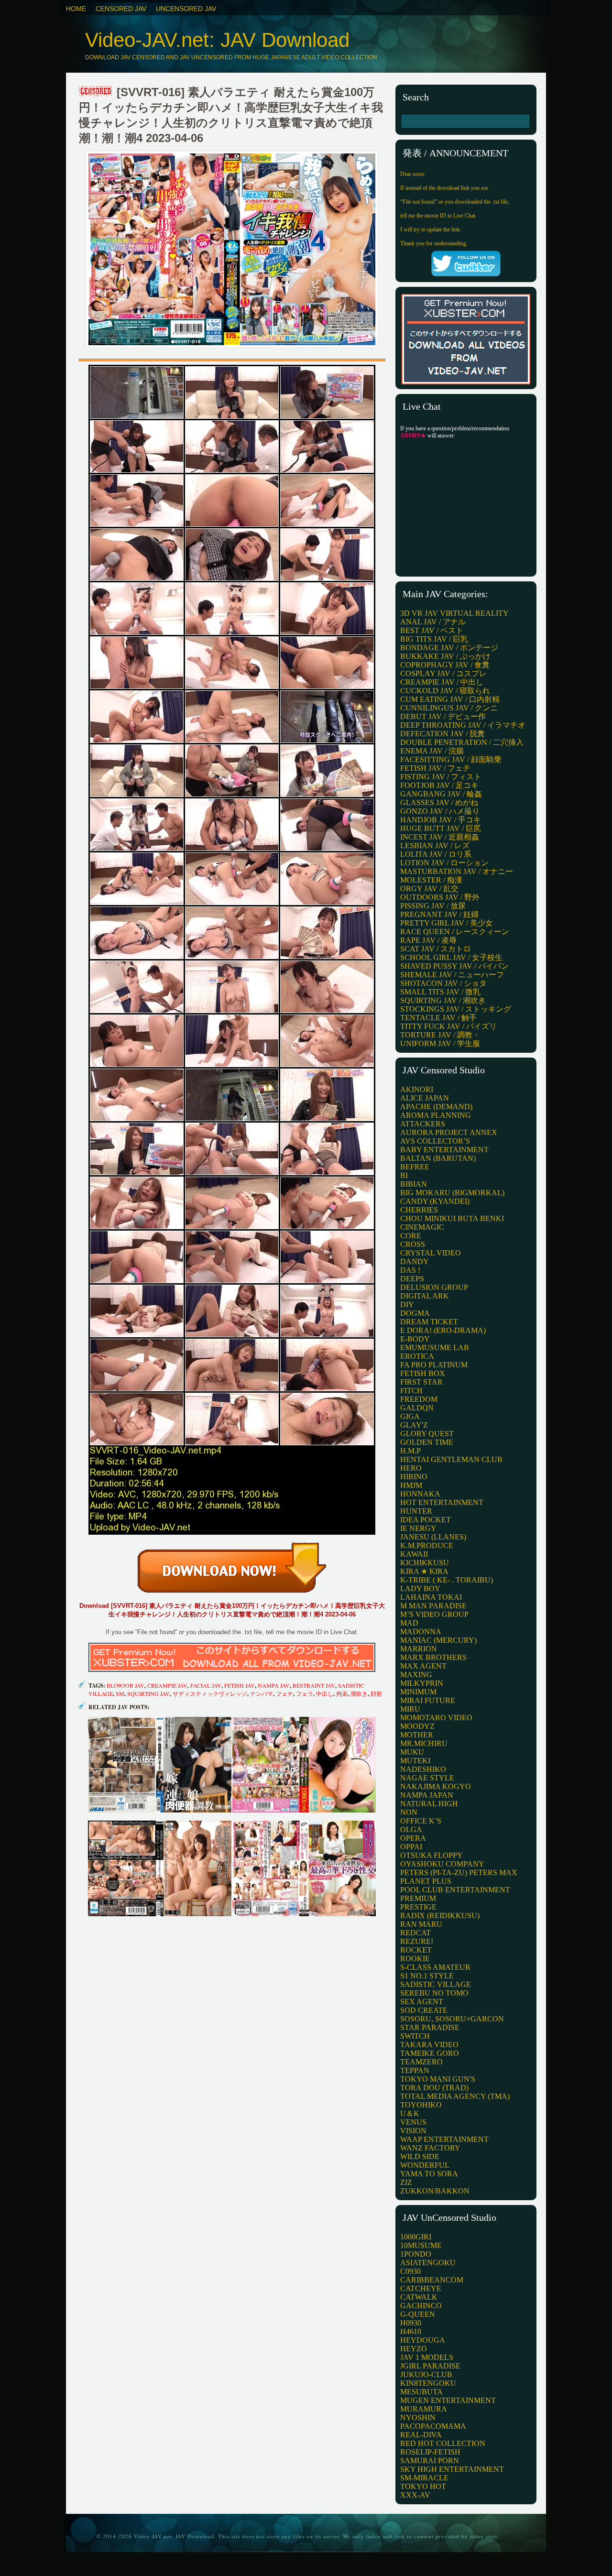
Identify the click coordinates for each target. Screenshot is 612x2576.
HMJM (411, 1485)
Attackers (423, 1124)
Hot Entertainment (442, 1502)
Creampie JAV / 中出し (442, 682)
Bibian (414, 1184)
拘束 (342, 1693)
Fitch (411, 1391)
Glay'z (414, 1425)
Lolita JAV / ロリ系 (436, 854)
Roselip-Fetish (430, 2452)
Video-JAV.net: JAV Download (217, 40)
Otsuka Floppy (432, 1855)
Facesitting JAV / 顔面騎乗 (451, 759)
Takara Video (429, 2045)
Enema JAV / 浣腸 (432, 751)
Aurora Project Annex (449, 1132)
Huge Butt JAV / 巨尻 (441, 828)
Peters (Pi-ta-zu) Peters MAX (459, 1872)
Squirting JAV (148, 1693)
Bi (404, 1175)
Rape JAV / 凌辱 (428, 940)
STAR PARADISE (430, 2027)
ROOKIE (415, 1959)
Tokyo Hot (423, 2486)
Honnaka (420, 1494)
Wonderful (425, 2165)
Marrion (419, 1649)
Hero (411, 1468)
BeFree (415, 1167)
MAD (409, 1623)
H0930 (411, 2323)
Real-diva (421, 2435)
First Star (421, 1382)
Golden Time (427, 1442)
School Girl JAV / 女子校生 (451, 957)
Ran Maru (421, 1924)
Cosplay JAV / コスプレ (443, 673)
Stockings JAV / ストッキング (456, 1009)
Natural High (429, 1804)
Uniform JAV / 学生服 (440, 1043)
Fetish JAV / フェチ (435, 768)
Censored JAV (121, 9)
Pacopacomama (433, 2426)
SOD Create (424, 2010)
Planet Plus (426, 1881)
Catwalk (419, 2297)
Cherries (419, 1210)
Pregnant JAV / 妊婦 (439, 914)
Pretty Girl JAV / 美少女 (447, 923)
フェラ (305, 1693)
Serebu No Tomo (434, 1993)
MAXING (416, 1675)
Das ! (410, 1270)
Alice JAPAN (425, 1098)
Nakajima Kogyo (436, 1786)
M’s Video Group (434, 1614)
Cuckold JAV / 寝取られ (445, 691)
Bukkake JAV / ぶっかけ (445, 656)
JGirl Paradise (430, 2366)
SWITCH (415, 2036)
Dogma (415, 1313)
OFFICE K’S (421, 1821)
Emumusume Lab (435, 1348)
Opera (413, 1838)
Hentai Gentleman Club (451, 1459)
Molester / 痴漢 (431, 880)
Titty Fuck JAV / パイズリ (448, 1026)
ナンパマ (262, 1693)
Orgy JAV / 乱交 (429, 889)
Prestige (418, 1907)
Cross (413, 1244)
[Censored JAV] (96, 92)
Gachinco (421, 2306)
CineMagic (422, 1227)
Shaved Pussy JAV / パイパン (454, 966)
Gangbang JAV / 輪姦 (441, 794)
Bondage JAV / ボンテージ (449, 648)
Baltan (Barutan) (438, 1158)
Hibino (414, 1477)
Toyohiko (421, 2105)
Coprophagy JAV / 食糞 (445, 665)
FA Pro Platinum (434, 1365)
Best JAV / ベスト (432, 630)
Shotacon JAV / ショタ (443, 983)
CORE (411, 1236)
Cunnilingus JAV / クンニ (449, 708)
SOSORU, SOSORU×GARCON (452, 2019)
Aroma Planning (436, 1115)
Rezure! (417, 1941)
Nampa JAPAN (427, 1795)
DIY (407, 1304)
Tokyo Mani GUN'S (438, 2079)
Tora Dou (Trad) (434, 2088)
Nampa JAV (274, 1685)
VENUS (413, 2122)
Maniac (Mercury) (438, 1640)
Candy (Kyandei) (435, 1201)
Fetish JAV (240, 1685)
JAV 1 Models (427, 2357)
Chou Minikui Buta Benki (452, 1218)
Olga (411, 1829)
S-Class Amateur (435, 1967)
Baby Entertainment (444, 1150)
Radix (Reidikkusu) (440, 1916)
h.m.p (410, 1451)
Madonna (421, 1632)
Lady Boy (420, 1588)
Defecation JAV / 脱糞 (443, 734)
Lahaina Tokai (431, 1597)
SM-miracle (424, 2478)
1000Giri (416, 2237)
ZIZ (406, 2182)
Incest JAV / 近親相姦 (440, 837)
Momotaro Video (436, 1718)
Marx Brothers (433, 1657)
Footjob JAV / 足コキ (439, 785)
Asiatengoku (428, 2263)
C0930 (410, 2271)
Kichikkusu (425, 1563)
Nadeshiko (423, 1769)
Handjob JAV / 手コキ (441, 820)
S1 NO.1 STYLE (427, 1976)
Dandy (415, 1261)
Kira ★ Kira (424, 1571)
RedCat (415, 1933)
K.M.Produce (427, 1545)
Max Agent (423, 1666)
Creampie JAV (167, 1685)
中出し (325, 1693)
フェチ (284, 1693)
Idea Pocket (426, 1520)
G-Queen (418, 2314)
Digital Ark (425, 1296)
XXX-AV (415, 2495)
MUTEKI (415, 1761)
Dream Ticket (429, 1322)
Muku (412, 1752)
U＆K (410, 2113)
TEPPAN (415, 2070)
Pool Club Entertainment (455, 1890)
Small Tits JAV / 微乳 (440, 992)
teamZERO (421, 2062)
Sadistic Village (436, 1984)
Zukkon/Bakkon (435, 2191)
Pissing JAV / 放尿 (433, 906)
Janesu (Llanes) (433, 1537)
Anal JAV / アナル (433, 622)
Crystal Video (431, 1253)
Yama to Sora (429, 2174)
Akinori (417, 1089)
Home (76, 9)
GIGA (410, 1416)
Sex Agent (422, 2002)
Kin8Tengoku (428, 2383)
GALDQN (417, 1408)
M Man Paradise (433, 1606)
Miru (410, 1709)
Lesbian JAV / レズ (435, 846)
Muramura (424, 2409)
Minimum (418, 1692)
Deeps (412, 1279)
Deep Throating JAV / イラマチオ (463, 725)
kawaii (414, 1554)
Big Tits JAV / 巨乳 (434, 639)
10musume (421, 2245)
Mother (417, 1735)
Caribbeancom (432, 2280)
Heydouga (423, 2340)
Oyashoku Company (442, 1864)
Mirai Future (428, 1700)
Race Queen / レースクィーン (455, 932)
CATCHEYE (421, 2288)
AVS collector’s (435, 1141)
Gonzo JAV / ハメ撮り (440, 811)
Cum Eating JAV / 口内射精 (450, 699)
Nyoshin (418, 2418)
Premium (418, 1898)
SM (120, 1693)
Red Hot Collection (443, 2443)
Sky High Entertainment (452, 2469)
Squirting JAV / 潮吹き (443, 1000)
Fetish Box (423, 1373)
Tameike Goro (430, 2053)
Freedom (419, 1399)
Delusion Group (434, 1287)
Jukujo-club (426, 2374)
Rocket (416, 1950)
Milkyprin (422, 1683)
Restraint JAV (314, 1685)
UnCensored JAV (186, 9)
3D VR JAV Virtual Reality (454, 613)
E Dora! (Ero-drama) (443, 1330)
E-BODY (415, 1339)
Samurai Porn (430, 2461)
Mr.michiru (424, 1743)
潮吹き (359, 1693)
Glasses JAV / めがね (439, 802)
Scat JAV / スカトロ (436, 949)
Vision (413, 2131)
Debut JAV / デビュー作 (443, 716)
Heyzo (414, 2349)
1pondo (416, 2254)
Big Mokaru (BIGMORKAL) (452, 1193)
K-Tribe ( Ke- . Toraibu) (447, 1580)
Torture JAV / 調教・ (440, 1035)
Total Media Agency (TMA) (455, 2096)
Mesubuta (421, 2392)
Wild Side (420, 2156)
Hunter (416, 1511)
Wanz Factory (430, 2148)
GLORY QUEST (427, 1434)
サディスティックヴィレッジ (210, 1693)
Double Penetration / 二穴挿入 (462, 742)
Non (409, 1812)
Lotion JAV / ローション (444, 863)
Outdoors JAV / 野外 (440, 897)
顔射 (376, 1693)
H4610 (411, 2331)
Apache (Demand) (436, 1107)
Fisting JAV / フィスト (441, 777)
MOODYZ (417, 1726)
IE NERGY (418, 1528)
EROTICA (417, 1356)
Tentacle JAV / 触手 (438, 1018)
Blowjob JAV (126, 1685)
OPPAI (411, 1847)
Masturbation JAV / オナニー (457, 871)
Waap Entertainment (444, 2139)
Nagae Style (427, 1778)
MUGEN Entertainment (448, 2400)
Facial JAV (206, 1685)
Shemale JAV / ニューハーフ (452, 975)
